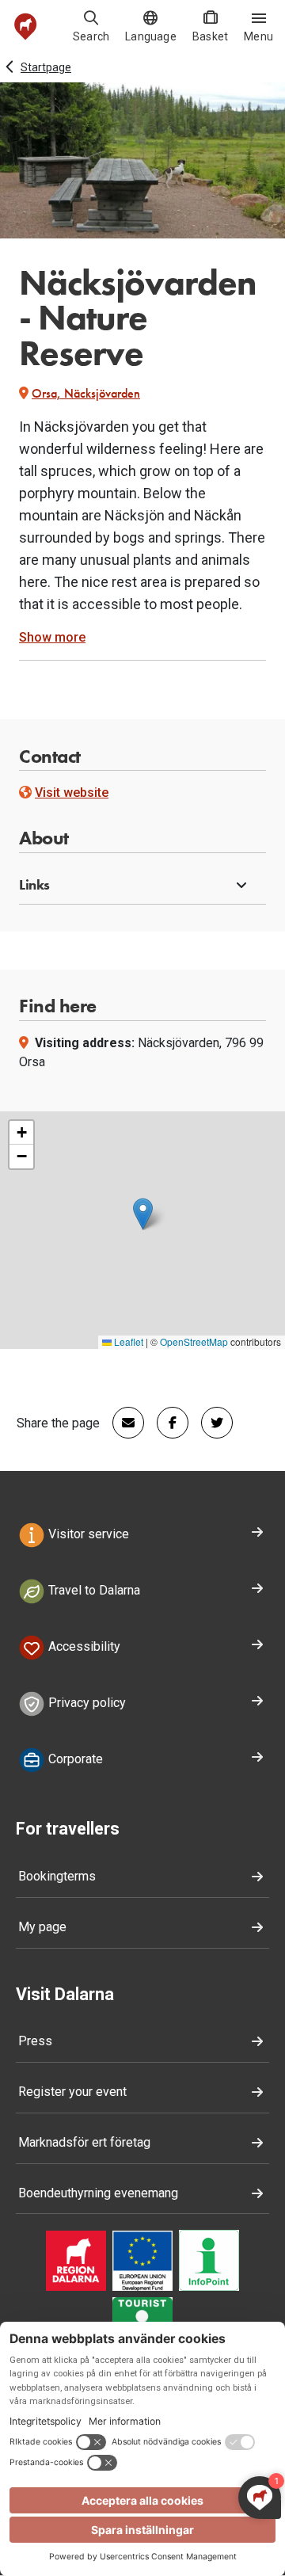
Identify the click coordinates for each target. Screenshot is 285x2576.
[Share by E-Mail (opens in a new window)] (122, 1423)
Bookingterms (57, 1876)
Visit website (72, 793)
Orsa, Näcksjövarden (86, 393)
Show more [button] (52, 637)
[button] (142, 886)
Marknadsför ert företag (84, 2142)
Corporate (74, 1759)
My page (42, 1927)
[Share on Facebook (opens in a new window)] (166, 1423)
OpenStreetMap (194, 1341)
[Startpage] (26, 27)
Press (35, 2041)
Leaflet (127, 1341)
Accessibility (83, 1646)
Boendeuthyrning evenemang (98, 2193)
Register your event (72, 2092)
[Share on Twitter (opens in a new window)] (211, 1423)
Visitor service (87, 1535)
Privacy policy (85, 1703)
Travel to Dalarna (93, 1590)
